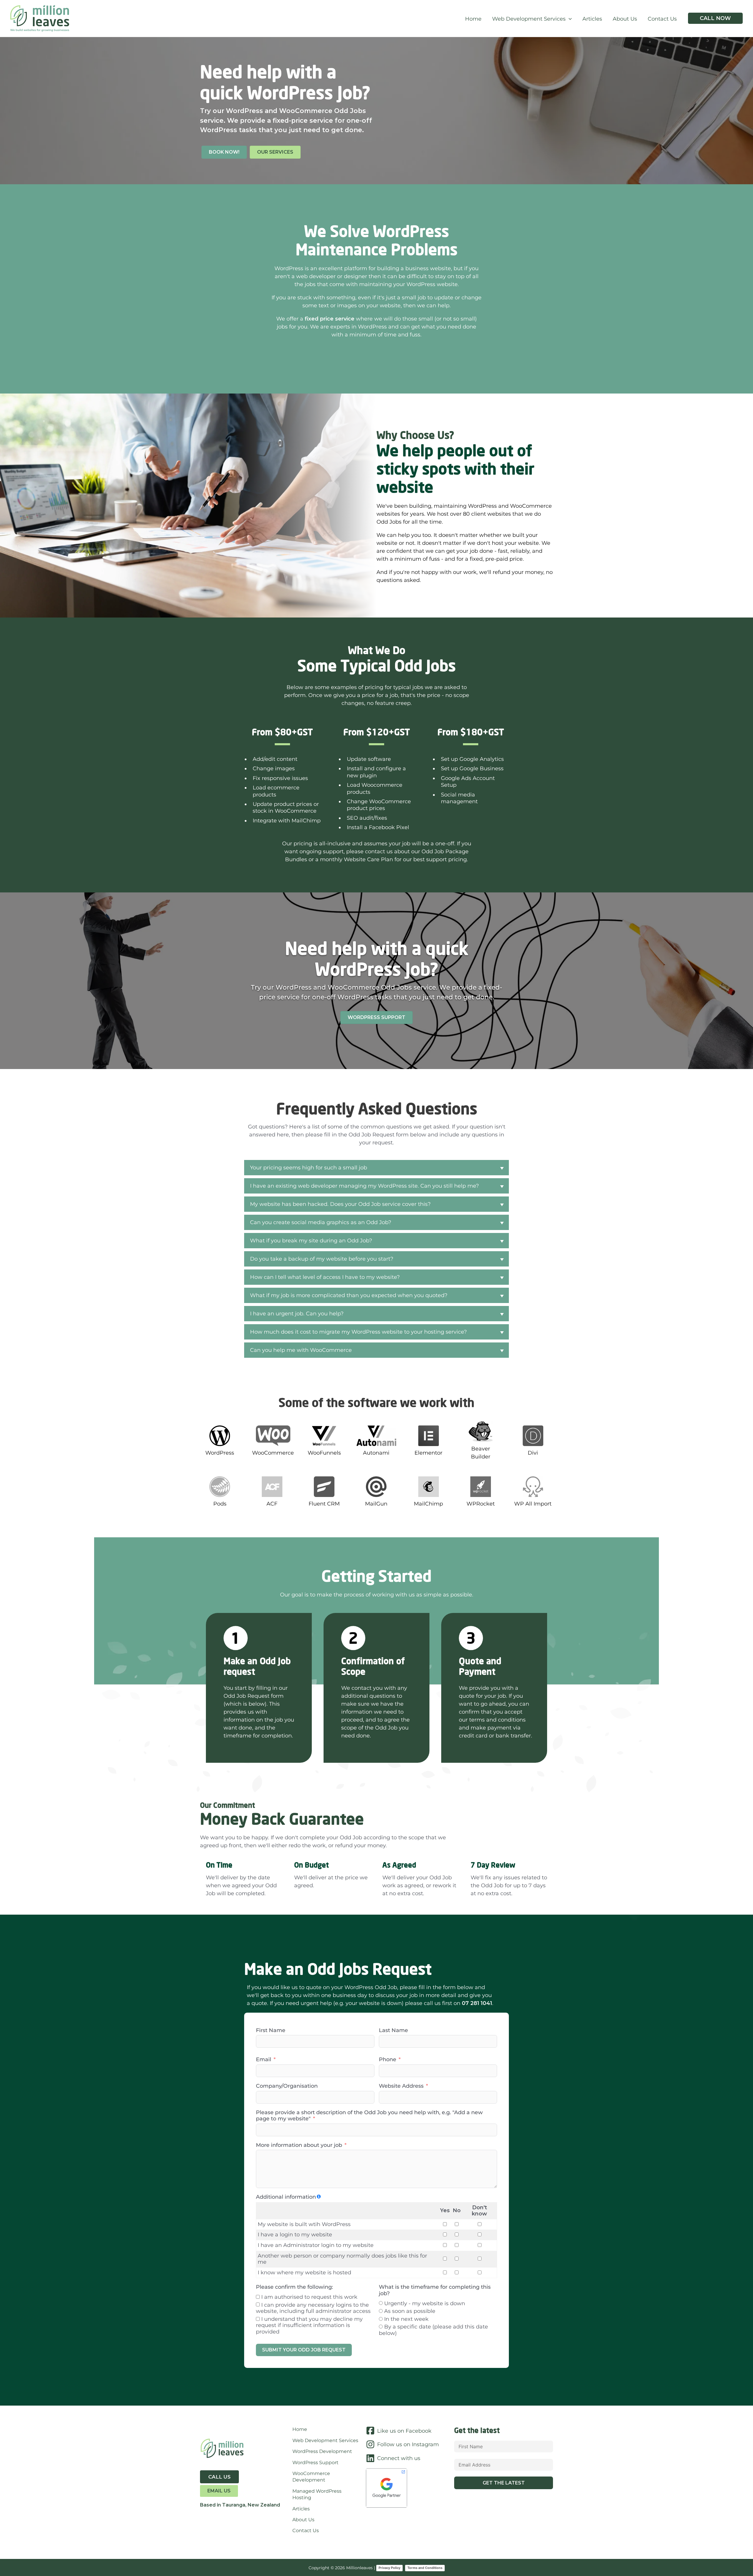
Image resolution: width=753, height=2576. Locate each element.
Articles (301, 2509)
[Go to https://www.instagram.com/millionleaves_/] (410, 2445)
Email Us (219, 2491)
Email (264, 2060)
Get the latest (504, 2483)
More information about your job (299, 2145)
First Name (271, 2030)
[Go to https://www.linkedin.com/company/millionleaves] (410, 2459)
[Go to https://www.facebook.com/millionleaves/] (410, 2431)
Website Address (401, 2086)
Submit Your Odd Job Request (304, 2350)
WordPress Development (322, 2451)
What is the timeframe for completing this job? (435, 2290)
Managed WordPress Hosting (317, 2494)
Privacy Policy (389, 2568)
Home (300, 2429)
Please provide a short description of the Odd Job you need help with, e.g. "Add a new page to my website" (369, 2116)
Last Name (393, 2030)
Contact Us (306, 2531)
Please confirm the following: (294, 2287)
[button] (569, 19)
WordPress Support (315, 2463)
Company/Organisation (287, 2086)
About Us (303, 2520)
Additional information (286, 2197)
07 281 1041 (477, 2003)
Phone (388, 2060)
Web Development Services (325, 2440)
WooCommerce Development (311, 2477)
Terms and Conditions (425, 2568)
